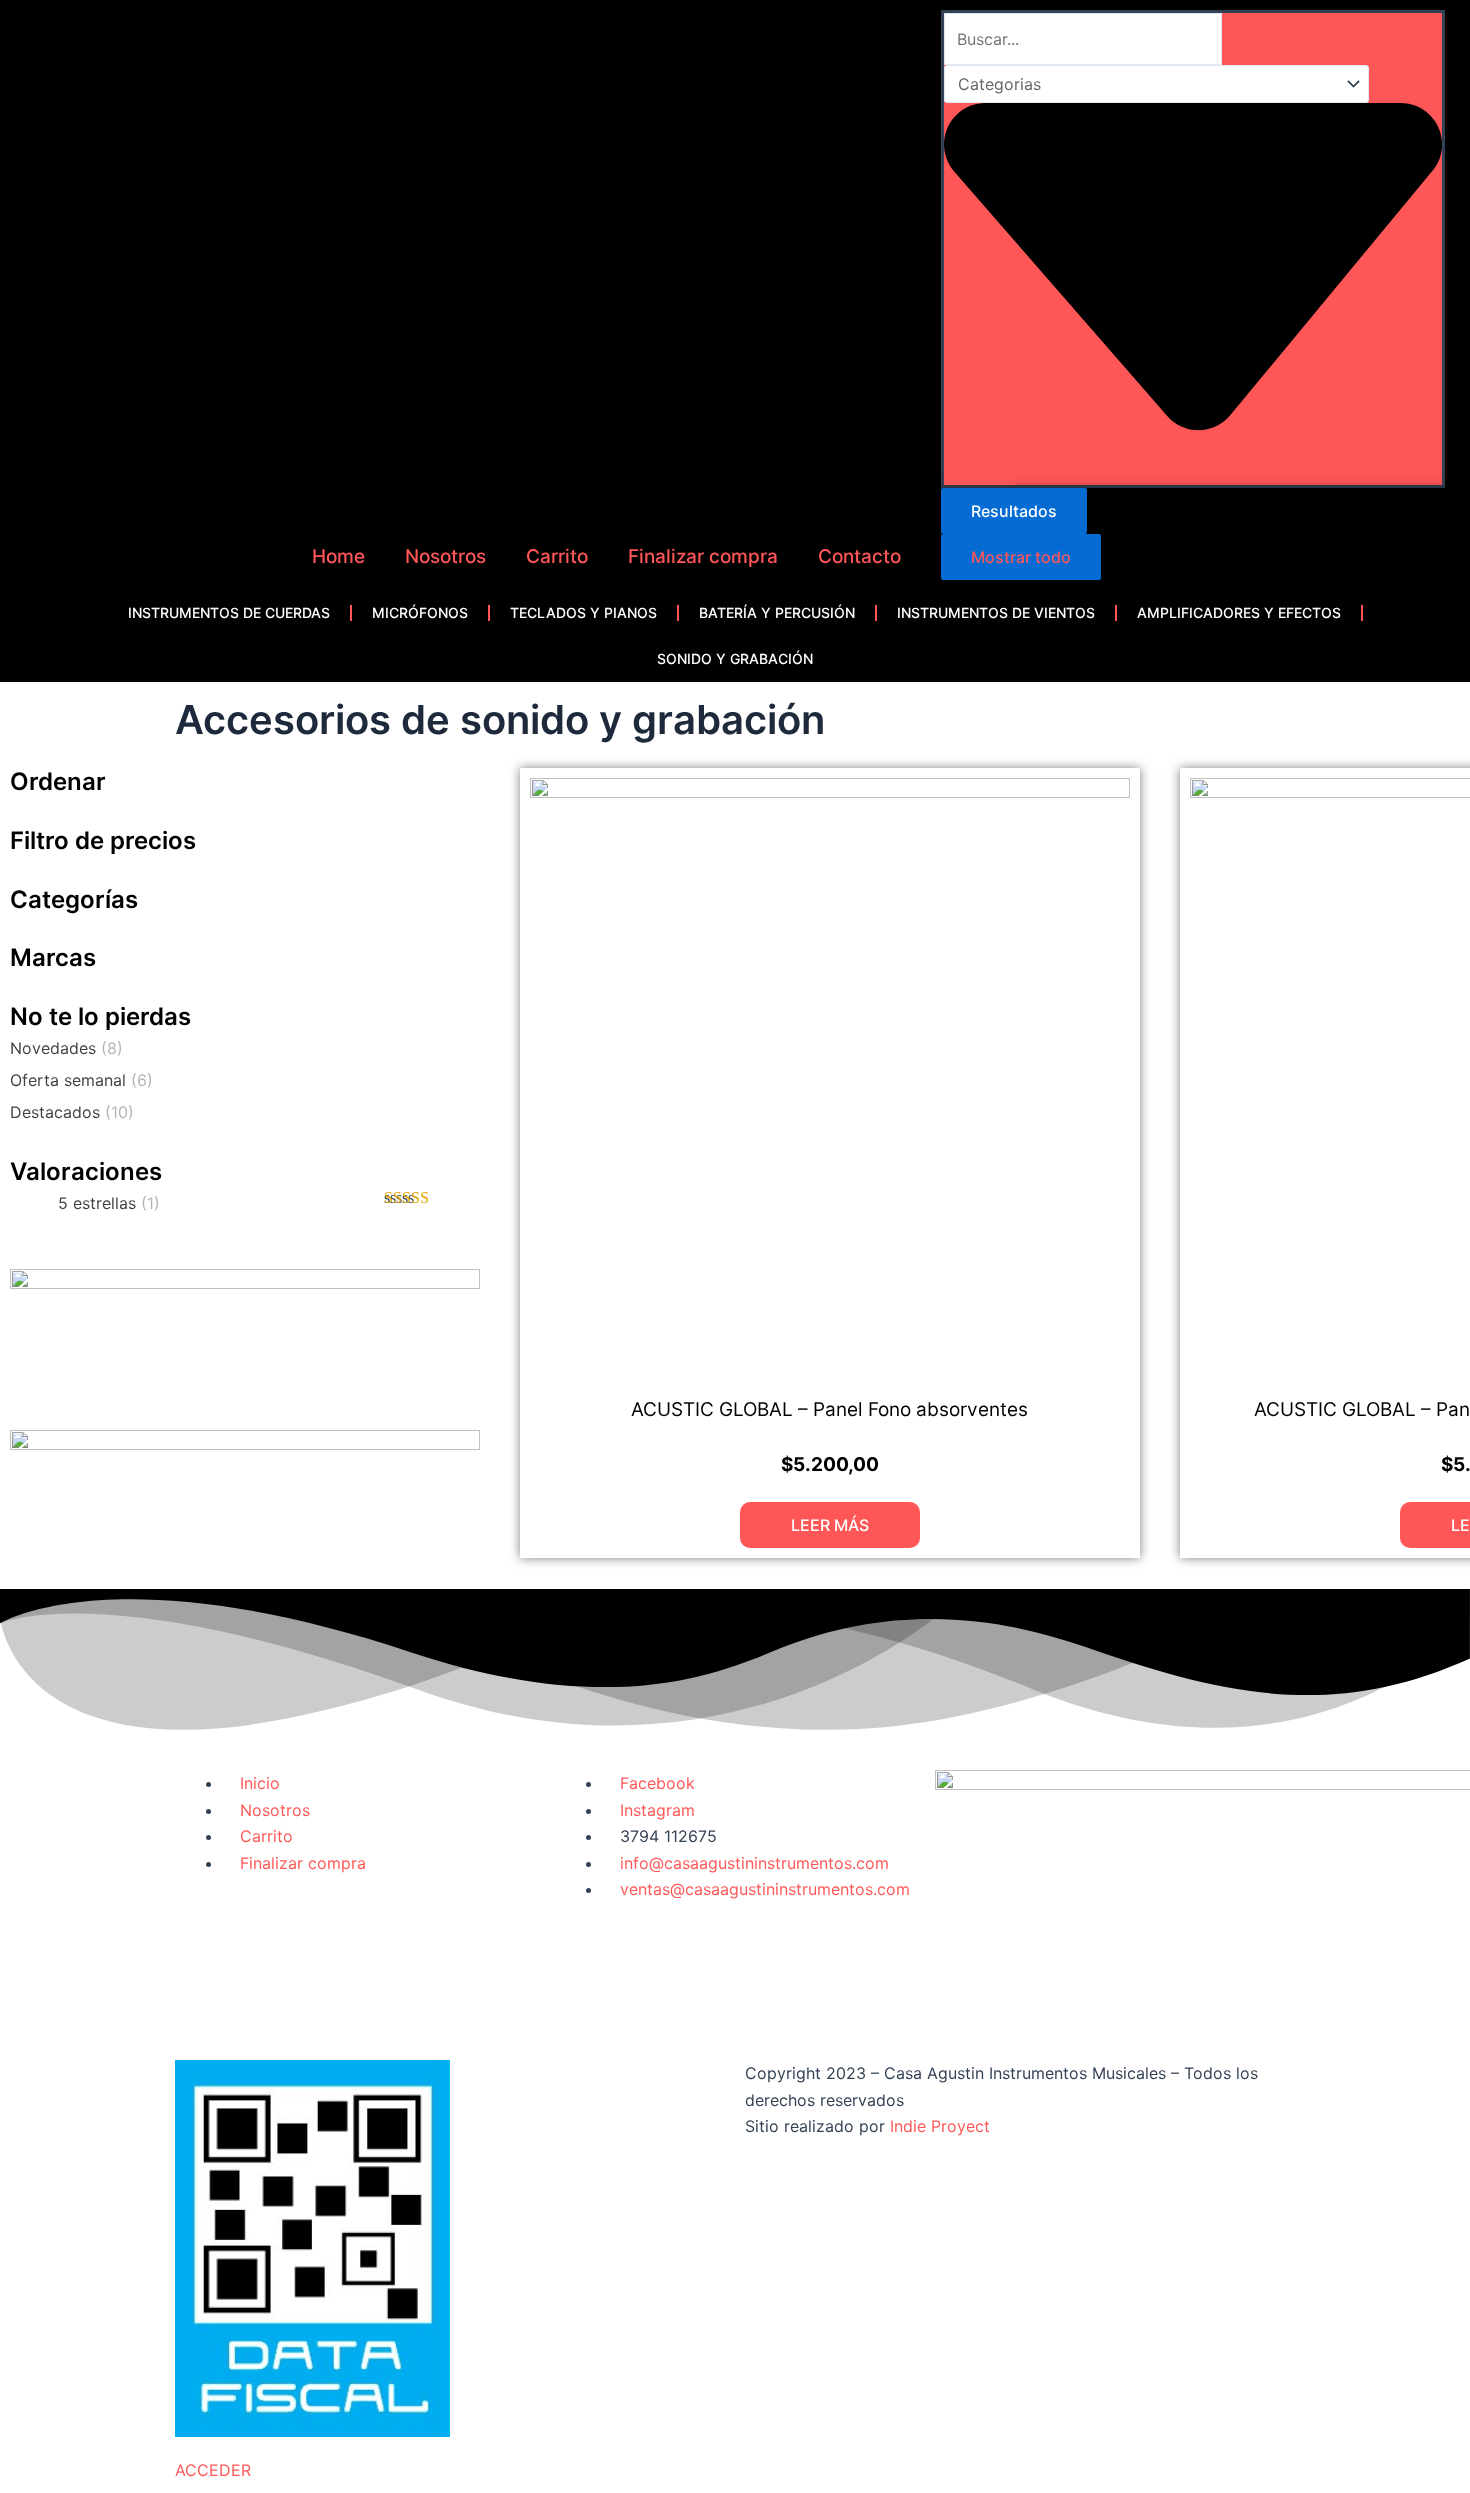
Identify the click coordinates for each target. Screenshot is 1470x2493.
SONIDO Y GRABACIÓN (735, 658)
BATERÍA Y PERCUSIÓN (777, 612)
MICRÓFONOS (420, 612)
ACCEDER (213, 2470)
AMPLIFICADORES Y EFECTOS (1239, 612)
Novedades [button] (66, 1048)
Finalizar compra (703, 556)
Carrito (557, 556)
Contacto (859, 556)
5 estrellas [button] (109, 1203)
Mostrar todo (1021, 557)
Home (338, 556)
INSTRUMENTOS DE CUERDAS (229, 612)
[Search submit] (980, 461)
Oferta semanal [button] (81, 1080)
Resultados (1014, 511)
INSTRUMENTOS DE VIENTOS (996, 612)
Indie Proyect (940, 2126)
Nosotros (445, 556)
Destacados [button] (72, 1112)
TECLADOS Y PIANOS (583, 612)
